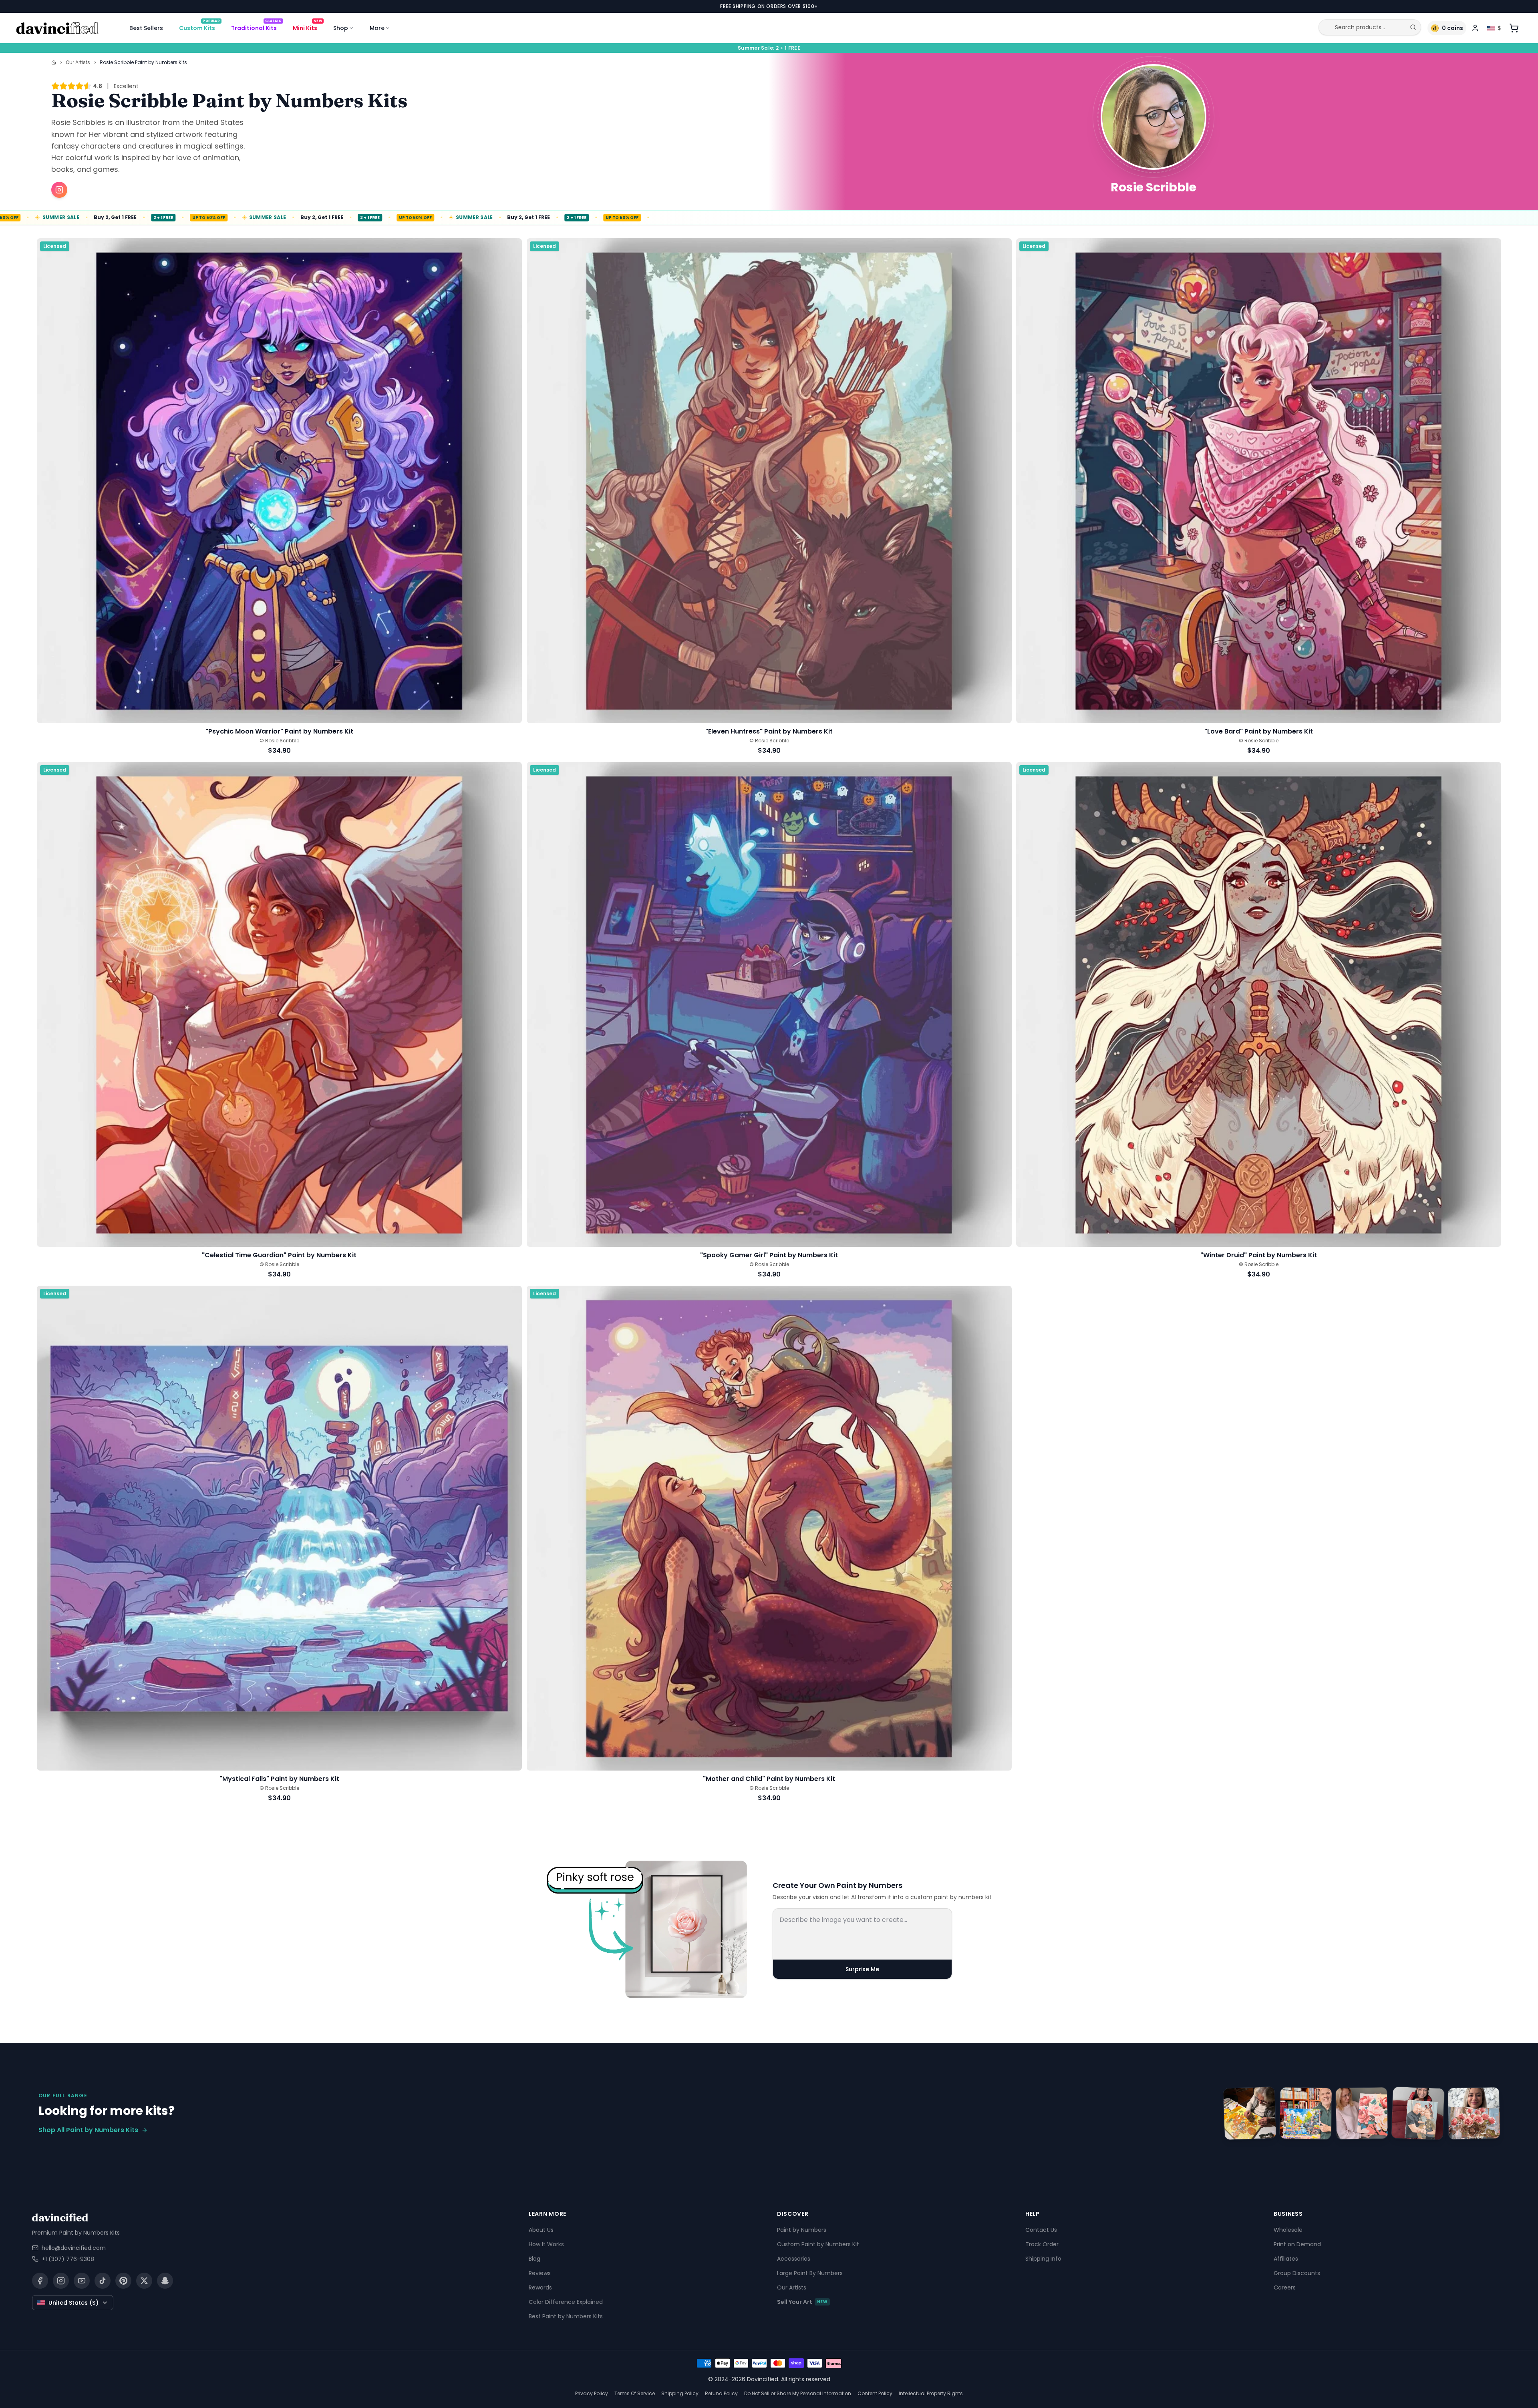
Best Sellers (146, 28)
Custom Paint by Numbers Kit (818, 2244)
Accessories (794, 2259)
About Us (541, 2230)
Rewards (540, 2287)
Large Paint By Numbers (810, 2273)
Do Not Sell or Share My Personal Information (798, 2393)
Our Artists (78, 62)
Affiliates (1286, 2259)
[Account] (1475, 28)
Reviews (540, 2273)
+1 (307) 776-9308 (68, 2259)
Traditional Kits (256, 26)
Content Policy (875, 2393)
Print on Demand (1297, 2244)
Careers (1285, 2287)
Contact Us (1041, 2230)
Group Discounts (1297, 2273)
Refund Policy (721, 2393)
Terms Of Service (635, 2393)
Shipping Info (1043, 2259)
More (377, 28)
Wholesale (1288, 2230)
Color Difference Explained (566, 2302)
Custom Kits (199, 26)
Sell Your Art (802, 2302)
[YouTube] (82, 2281)
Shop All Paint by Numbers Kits (88, 2130)
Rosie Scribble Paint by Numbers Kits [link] (143, 62)
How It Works (546, 2244)
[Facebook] (40, 2281)
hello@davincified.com (74, 2248)
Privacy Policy (592, 2393)
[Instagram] (61, 2281)
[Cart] (1514, 28)
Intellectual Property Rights (931, 2393)
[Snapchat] (165, 2281)
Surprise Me (862, 1969)
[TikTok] (103, 2281)
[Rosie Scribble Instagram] (59, 190)
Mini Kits (307, 26)
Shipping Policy (680, 2393)
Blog (534, 2259)
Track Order (1042, 2244)
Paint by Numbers (802, 2230)
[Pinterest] (123, 2281)
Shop (341, 28)
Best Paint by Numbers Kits (566, 2316)
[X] (144, 2281)
